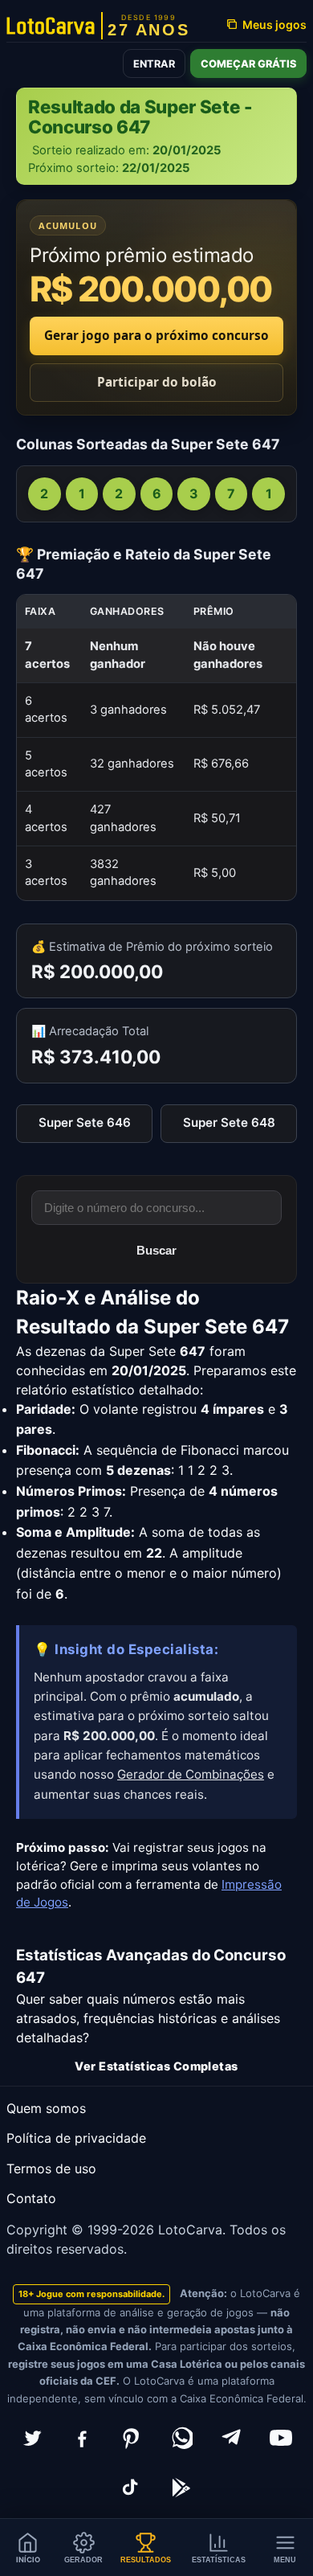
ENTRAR (154, 64)
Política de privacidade (76, 2138)
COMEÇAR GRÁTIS (248, 64)
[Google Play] (181, 2488)
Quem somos (46, 2108)
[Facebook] (82, 2438)
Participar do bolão (157, 382)
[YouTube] (281, 2438)
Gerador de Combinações (191, 1774)
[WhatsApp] (181, 2438)
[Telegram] (231, 2438)
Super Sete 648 (229, 1122)
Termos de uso (51, 2169)
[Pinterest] (132, 2438)
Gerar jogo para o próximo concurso (156, 336)
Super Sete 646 (85, 1122)
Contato (31, 2198)
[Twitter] (32, 2438)
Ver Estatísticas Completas (156, 2066)
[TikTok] (132, 2488)
